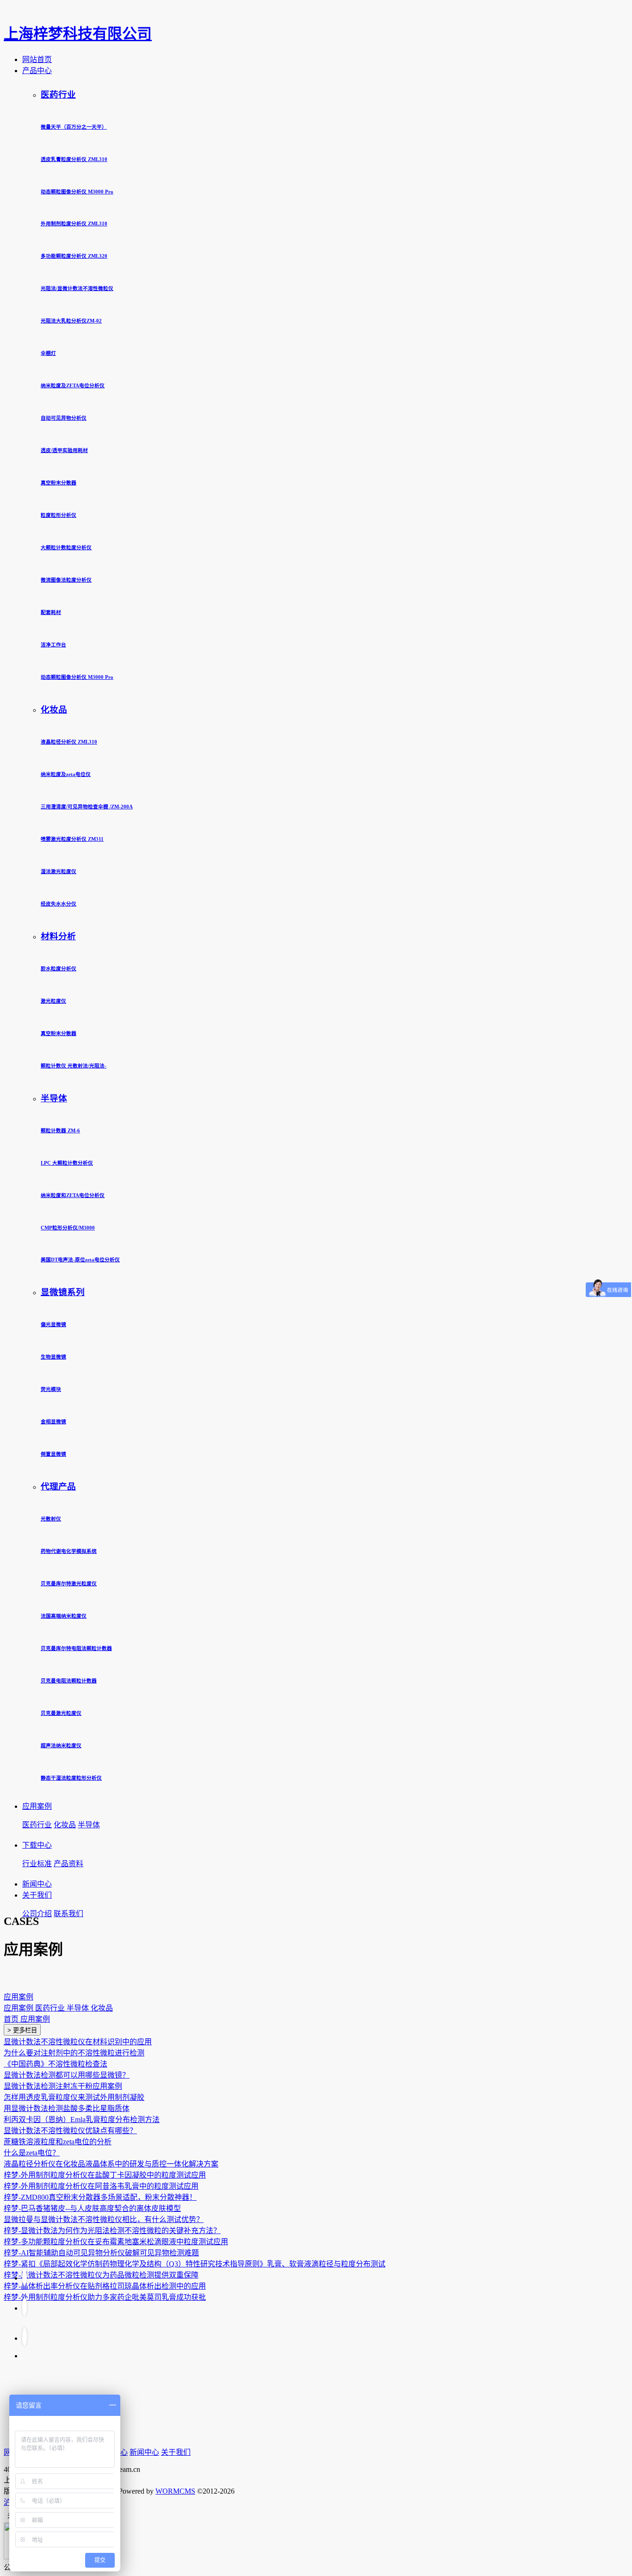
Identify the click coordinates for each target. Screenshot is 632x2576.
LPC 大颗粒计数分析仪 (67, 1163)
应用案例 (37, 1806)
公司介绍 (37, 1914)
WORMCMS (175, 2491)
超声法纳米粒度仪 (61, 1745)
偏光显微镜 (53, 1324)
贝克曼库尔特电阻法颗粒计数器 (76, 1648)
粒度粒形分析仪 (59, 515)
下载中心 (37, 1845)
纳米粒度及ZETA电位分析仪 (73, 385)
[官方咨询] (25, 2276)
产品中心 (37, 71)
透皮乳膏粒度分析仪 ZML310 (74, 159)
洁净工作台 (53, 645)
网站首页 (37, 59)
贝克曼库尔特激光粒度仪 (69, 1583)
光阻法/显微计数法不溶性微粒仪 (77, 288)
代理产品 (58, 1487)
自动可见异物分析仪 (64, 418)
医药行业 (58, 95)
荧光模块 (51, 1389)
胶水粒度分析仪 (59, 968)
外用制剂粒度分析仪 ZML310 (74, 223)
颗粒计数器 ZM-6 (60, 1130)
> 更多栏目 (22, 2030)
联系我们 (68, 1914)
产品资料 (68, 1864)
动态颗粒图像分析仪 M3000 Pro (77, 192)
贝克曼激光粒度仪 (61, 1713)
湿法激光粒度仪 (59, 871)
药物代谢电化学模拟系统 (69, 1551)
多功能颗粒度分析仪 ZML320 (74, 256)
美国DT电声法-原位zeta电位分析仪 (80, 1260)
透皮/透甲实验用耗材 (64, 450)
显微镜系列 (63, 1292)
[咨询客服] (25, 2337)
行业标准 (37, 1864)
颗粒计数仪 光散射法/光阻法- (74, 1066)
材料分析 (58, 936)
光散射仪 (51, 1519)
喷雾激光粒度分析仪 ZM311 (72, 839)
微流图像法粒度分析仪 (66, 580)
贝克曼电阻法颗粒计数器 (69, 1681)
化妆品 (54, 710)
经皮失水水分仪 (59, 904)
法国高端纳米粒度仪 (64, 1616)
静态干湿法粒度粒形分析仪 (71, 1778)
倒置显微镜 (53, 1454)
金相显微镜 (53, 1421)
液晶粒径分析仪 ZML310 (69, 742)
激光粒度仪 (53, 1001)
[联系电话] (25, 2306)
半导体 (54, 1098)
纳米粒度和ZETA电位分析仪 (73, 1195)
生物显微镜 (53, 1357)
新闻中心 (37, 1884)
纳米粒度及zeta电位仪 (66, 774)
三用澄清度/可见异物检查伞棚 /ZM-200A (87, 807)
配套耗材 (51, 612)
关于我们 (37, 1895)
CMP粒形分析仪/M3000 (68, 1228)
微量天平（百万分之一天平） (74, 127)
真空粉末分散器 (59, 483)
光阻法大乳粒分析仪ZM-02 (71, 321)
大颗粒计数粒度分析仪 (66, 547)
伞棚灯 (48, 353)
